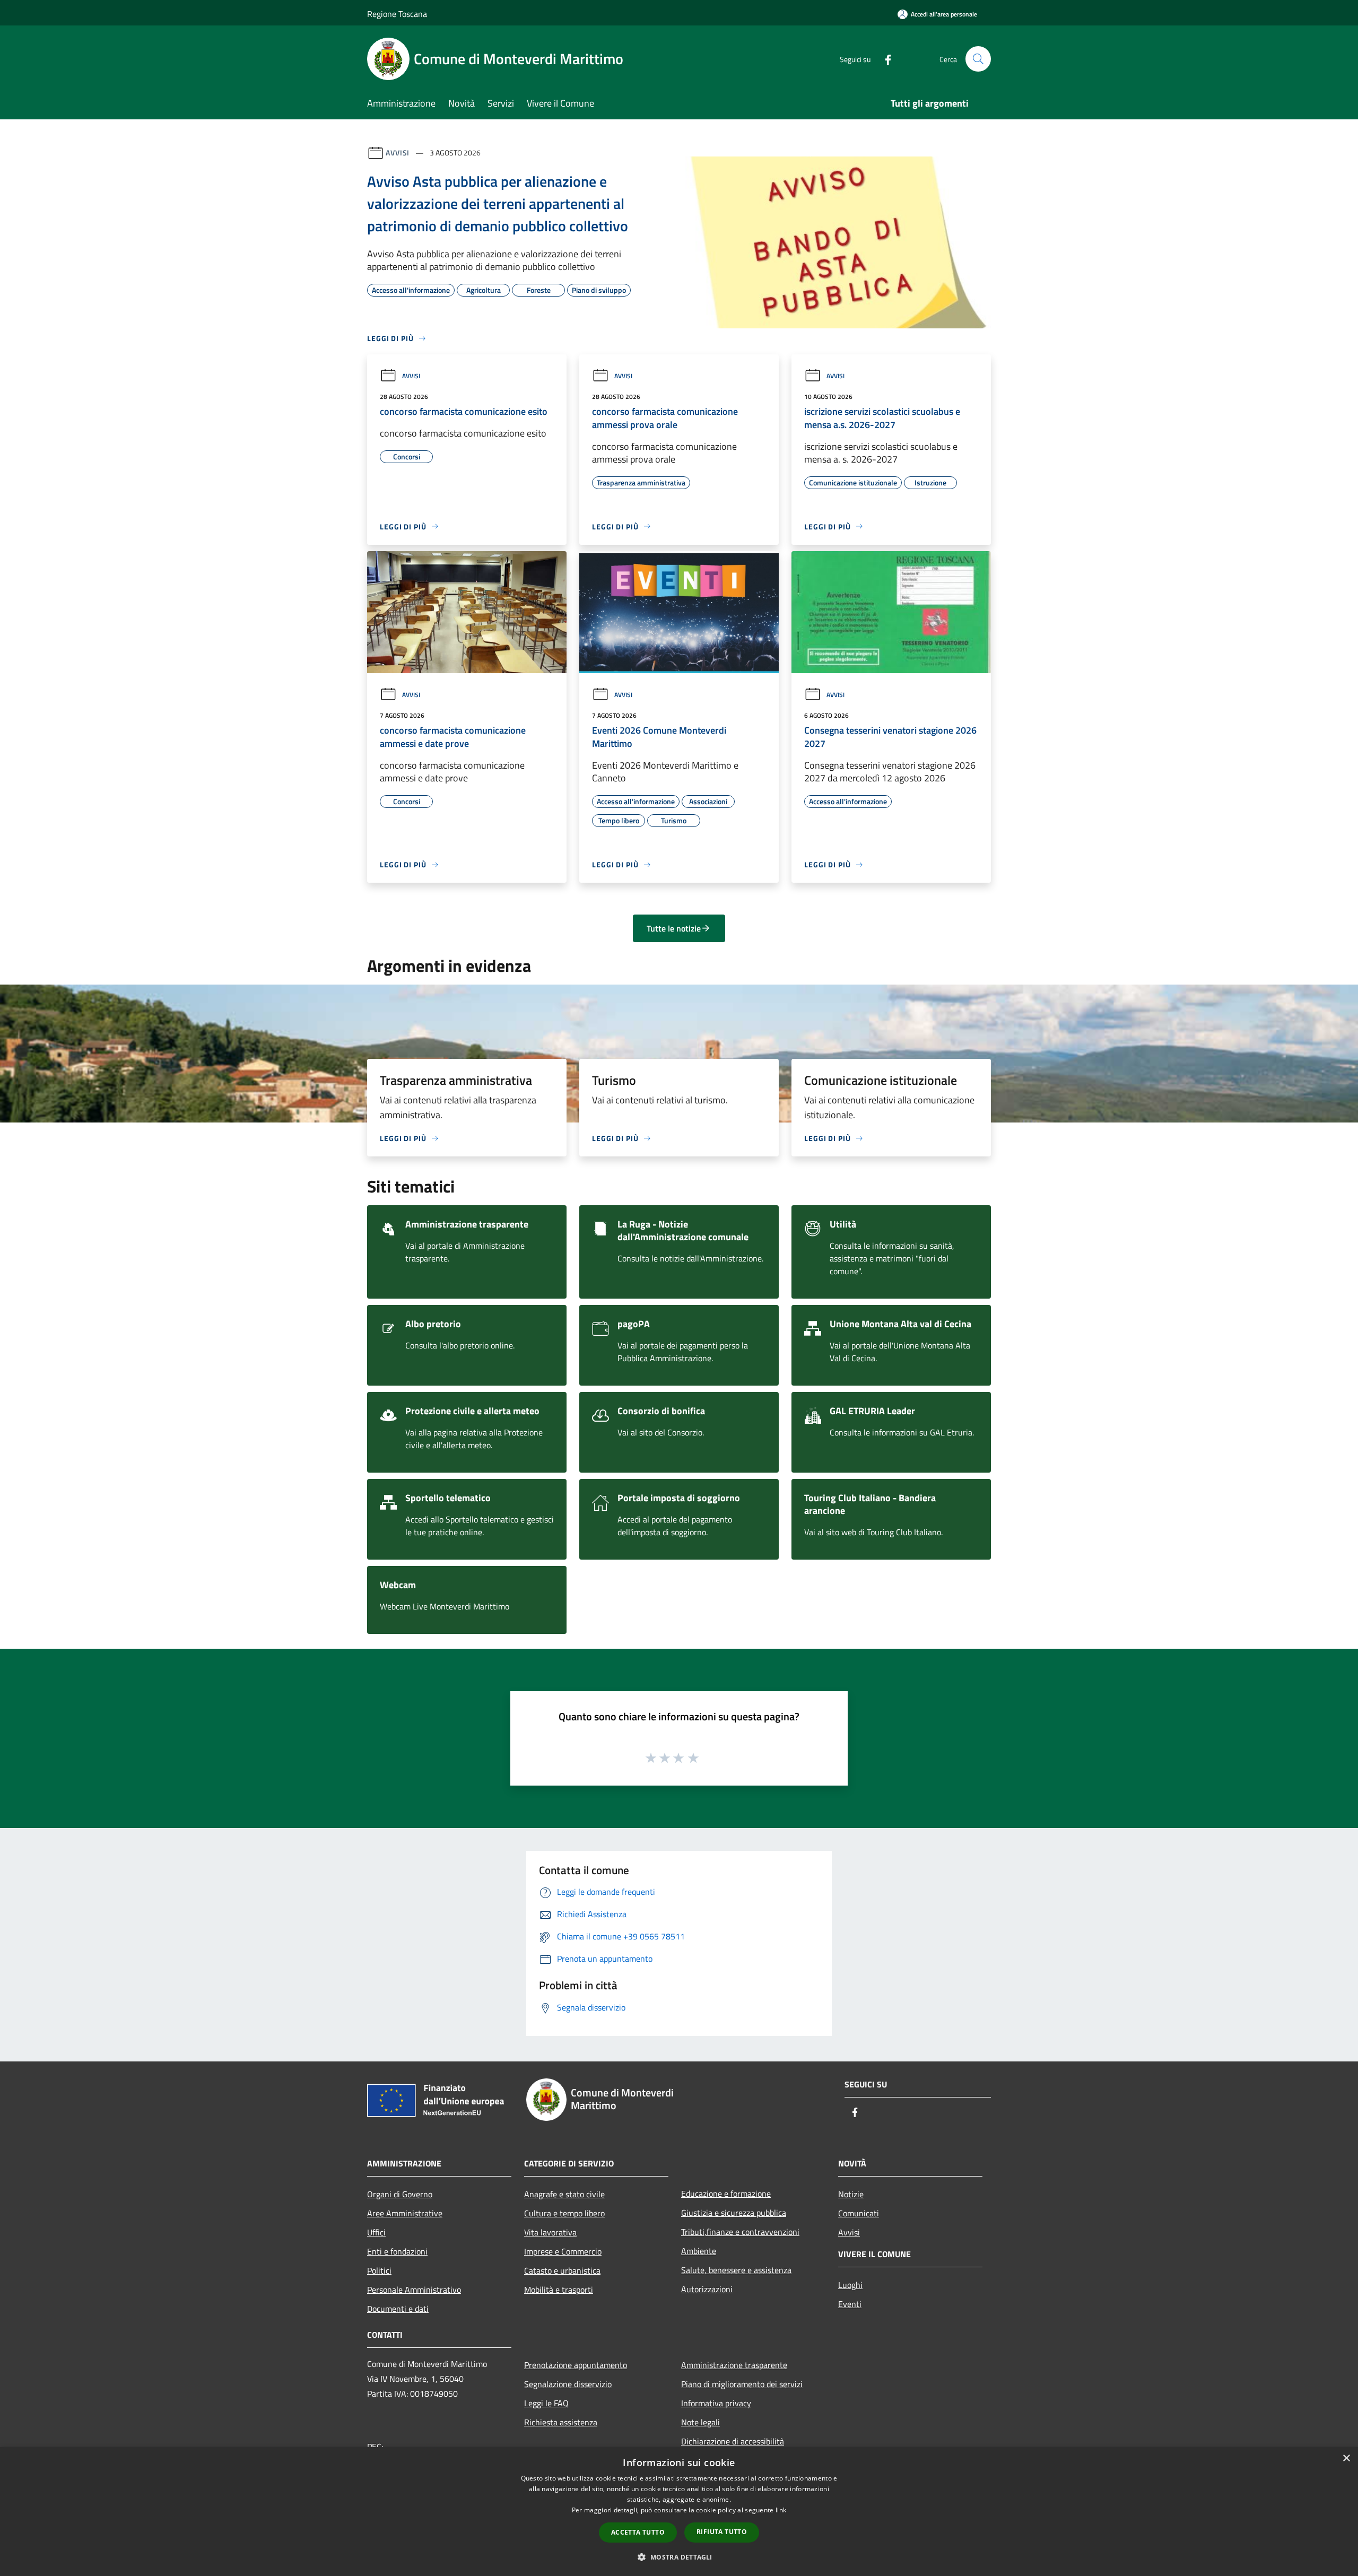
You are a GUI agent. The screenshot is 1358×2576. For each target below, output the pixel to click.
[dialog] (679, 2512)
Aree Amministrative (405, 2213)
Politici (379, 2270)
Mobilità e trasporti (559, 2290)
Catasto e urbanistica (562, 2270)
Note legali (700, 2422)
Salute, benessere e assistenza (736, 2270)
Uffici (376, 2232)
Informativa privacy (716, 2403)
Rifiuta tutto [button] (722, 2532)
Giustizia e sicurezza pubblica (734, 2213)
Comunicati (859, 2213)
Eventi (850, 2304)
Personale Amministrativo (414, 2290)
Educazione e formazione (726, 2194)
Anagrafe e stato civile (564, 2194)
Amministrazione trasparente (734, 2365)
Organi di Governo (400, 2194)
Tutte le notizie (674, 928)
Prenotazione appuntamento (576, 2365)
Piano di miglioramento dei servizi (742, 2384)
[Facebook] (884, 59)
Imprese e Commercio (563, 2251)
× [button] (1346, 2458)
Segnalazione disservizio (568, 2384)
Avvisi (398, 153)
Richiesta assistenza (561, 2422)
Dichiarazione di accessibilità (733, 2441)
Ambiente (699, 2251)
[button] (679, 2557)
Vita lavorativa (550, 2232)
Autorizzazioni (707, 2289)
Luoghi (850, 2285)
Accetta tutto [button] (638, 2532)
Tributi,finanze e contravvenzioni (740, 2232)
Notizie (851, 2194)
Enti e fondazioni (397, 2251)
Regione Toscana (397, 14)
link (781, 2510)
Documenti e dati (398, 2309)
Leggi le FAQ (546, 2403)
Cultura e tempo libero (564, 2213)
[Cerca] (978, 59)
